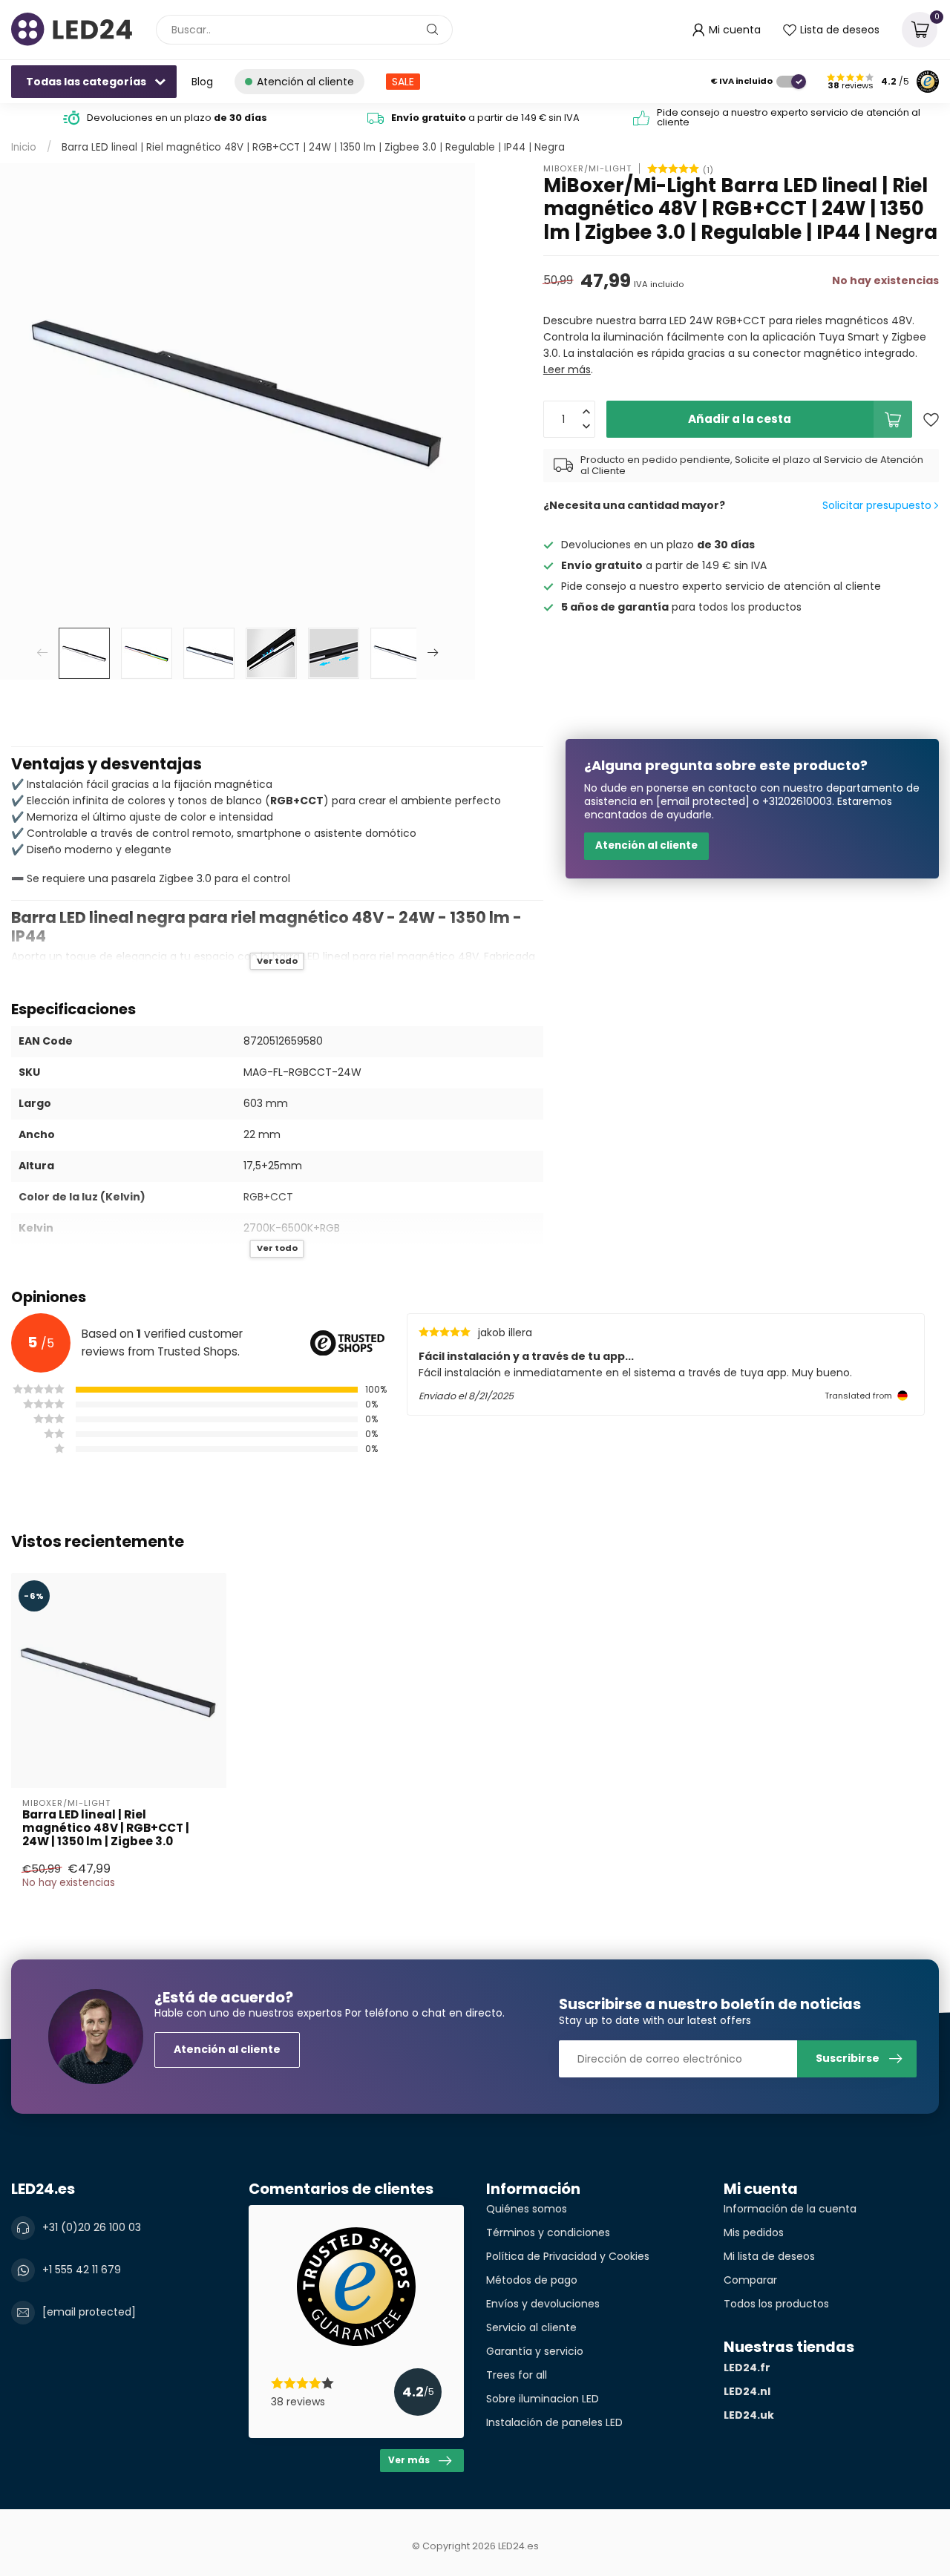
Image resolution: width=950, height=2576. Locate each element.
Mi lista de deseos (769, 2256)
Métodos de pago (532, 2280)
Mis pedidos (754, 2232)
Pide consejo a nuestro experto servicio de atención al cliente (789, 117)
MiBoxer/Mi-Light (587, 169)
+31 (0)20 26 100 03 (92, 2227)
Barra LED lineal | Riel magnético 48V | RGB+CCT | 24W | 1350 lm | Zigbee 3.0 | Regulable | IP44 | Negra (313, 147)
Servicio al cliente (531, 2327)
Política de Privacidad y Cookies (568, 2256)
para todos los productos (681, 607)
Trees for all (517, 2375)
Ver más (409, 2460)
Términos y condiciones (548, 2232)
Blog (202, 82)
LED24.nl (747, 2391)
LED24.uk (749, 2415)
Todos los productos (776, 2304)
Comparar (750, 2280)
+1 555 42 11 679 (82, 2270)
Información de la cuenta (790, 2209)
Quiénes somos (527, 2209)
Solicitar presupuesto (878, 505)
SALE (403, 82)
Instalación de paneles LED (554, 2422)
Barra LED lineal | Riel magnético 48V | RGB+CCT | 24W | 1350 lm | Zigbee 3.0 (106, 1828)
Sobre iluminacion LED (543, 2399)
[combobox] (304, 30)
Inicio (24, 147)
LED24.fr (747, 2368)
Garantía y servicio (535, 2351)
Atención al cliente (646, 845)
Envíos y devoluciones (543, 2304)
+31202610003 (797, 801)
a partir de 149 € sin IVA (485, 118)
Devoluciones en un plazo (177, 118)
